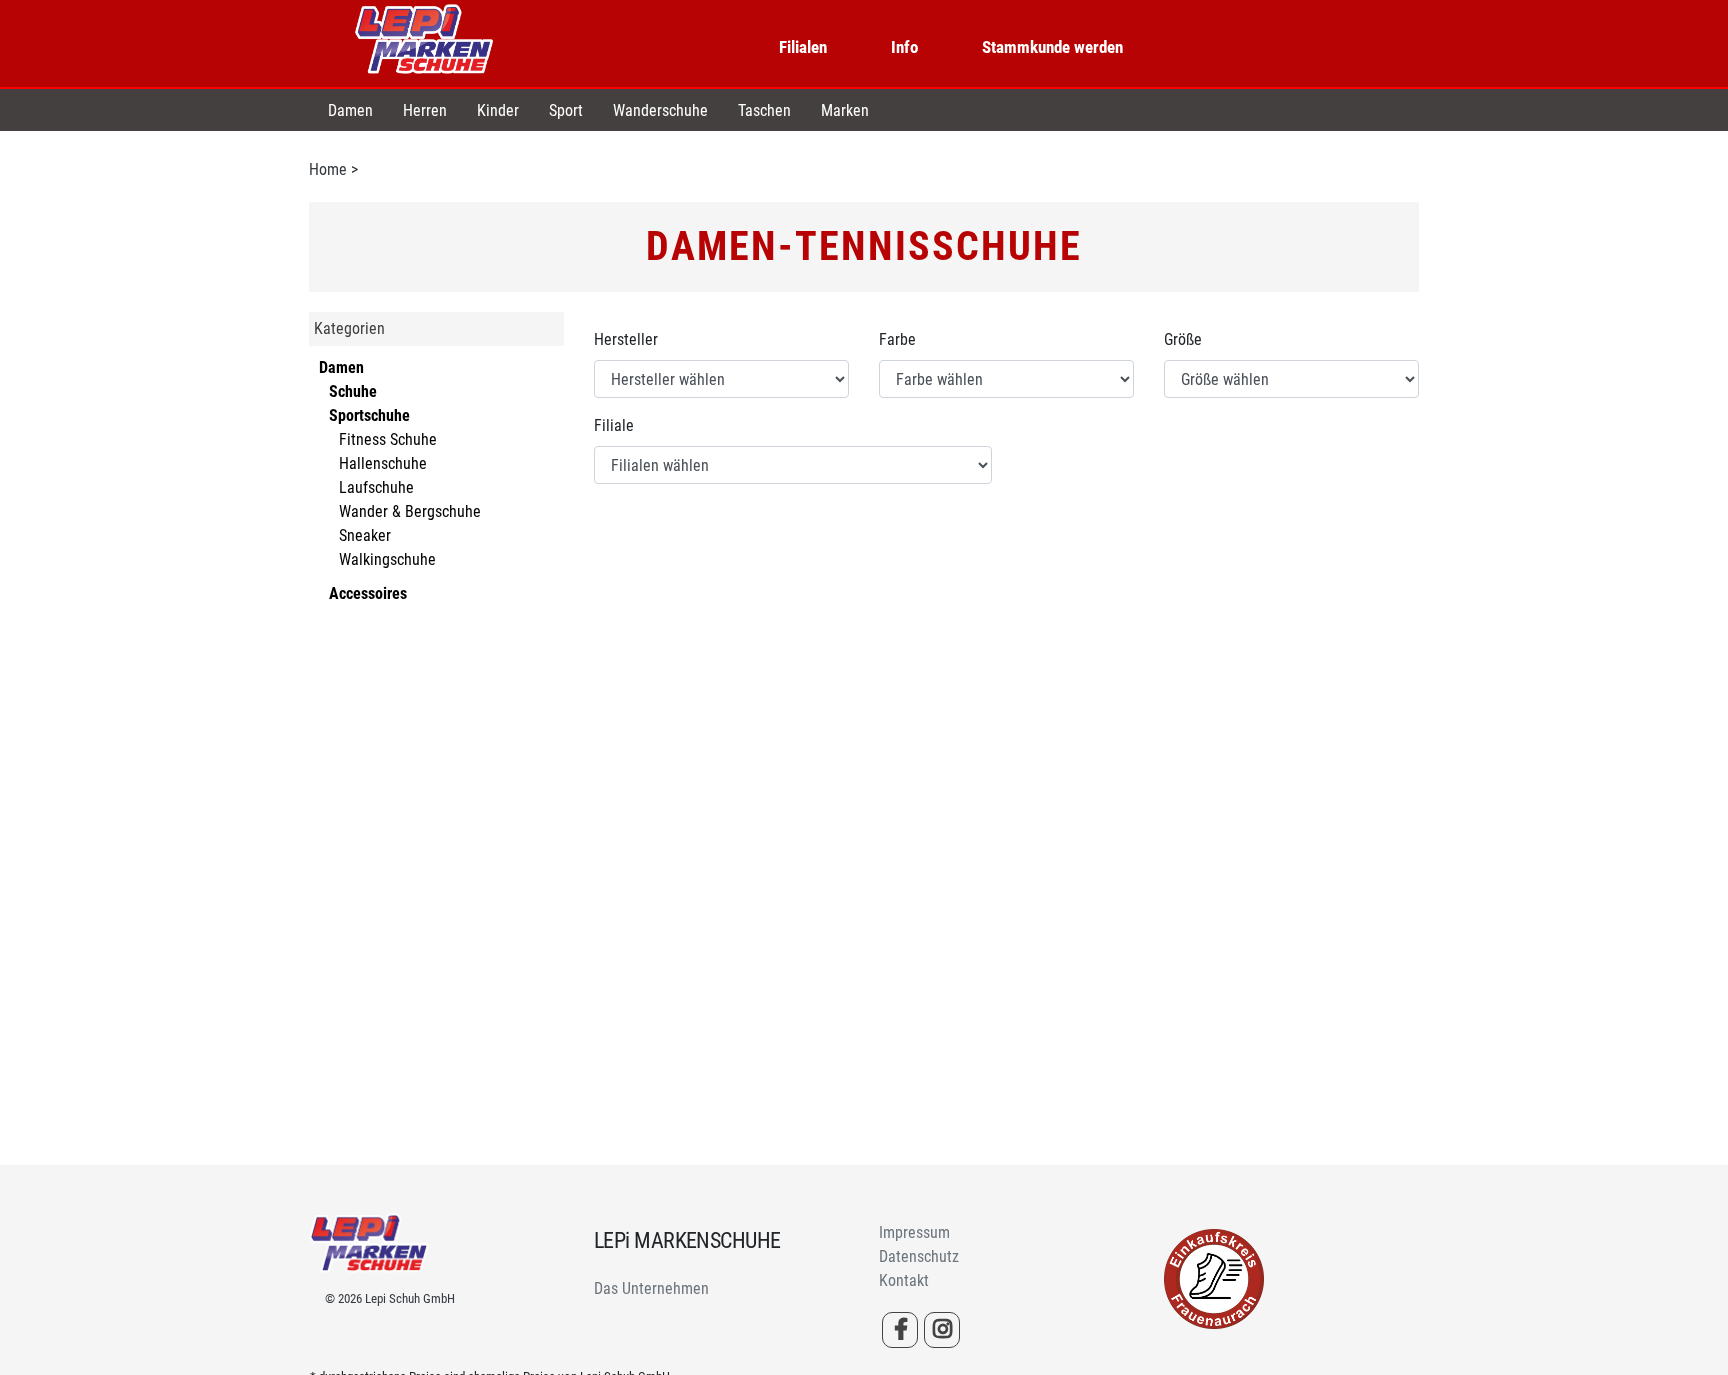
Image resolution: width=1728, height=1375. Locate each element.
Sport (566, 110)
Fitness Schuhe (388, 439)
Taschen (764, 110)
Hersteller (626, 339)
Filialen (803, 47)
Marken (845, 110)
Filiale (614, 425)
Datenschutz (919, 1256)
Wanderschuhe (660, 110)
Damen (350, 110)
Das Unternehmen (651, 1288)
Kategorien (349, 328)
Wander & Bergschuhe (410, 511)
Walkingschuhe (387, 559)
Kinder (498, 110)
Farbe (897, 339)
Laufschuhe (376, 487)
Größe (1183, 339)
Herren (425, 110)
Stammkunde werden (1052, 47)
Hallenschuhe (383, 463)
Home (328, 169)
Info (904, 47)
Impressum (914, 1232)
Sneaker (365, 535)
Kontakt (904, 1280)
